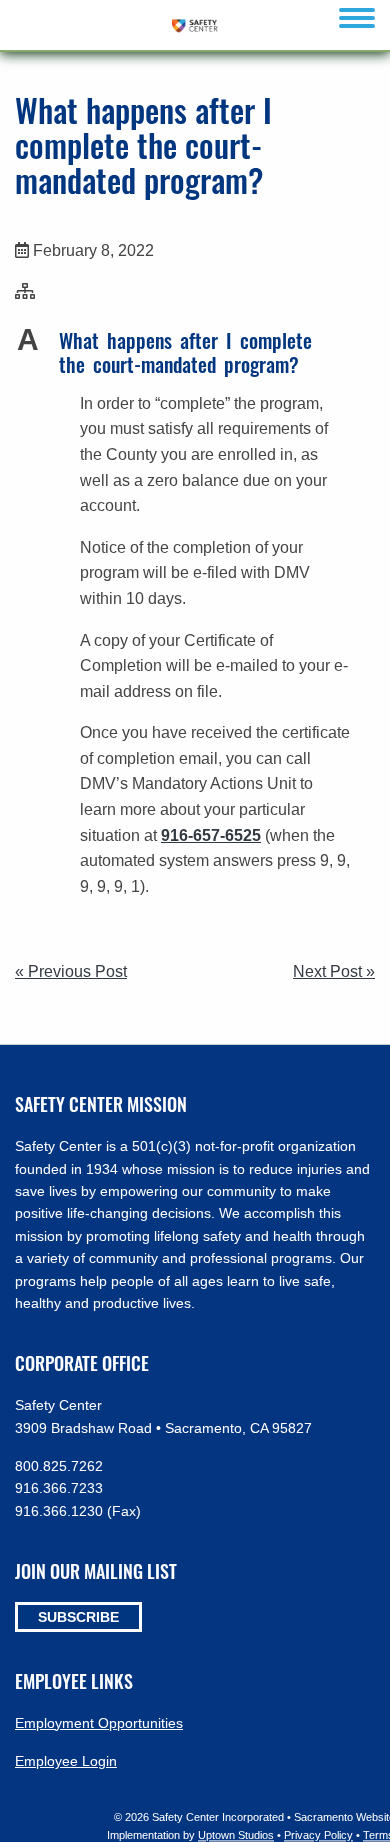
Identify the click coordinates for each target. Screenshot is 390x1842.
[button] (195, 352)
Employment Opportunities (99, 1723)
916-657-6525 (211, 835)
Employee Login (66, 1761)
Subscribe (78, 1617)
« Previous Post (71, 971)
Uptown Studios (236, 1835)
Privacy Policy (318, 1835)
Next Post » (334, 971)
